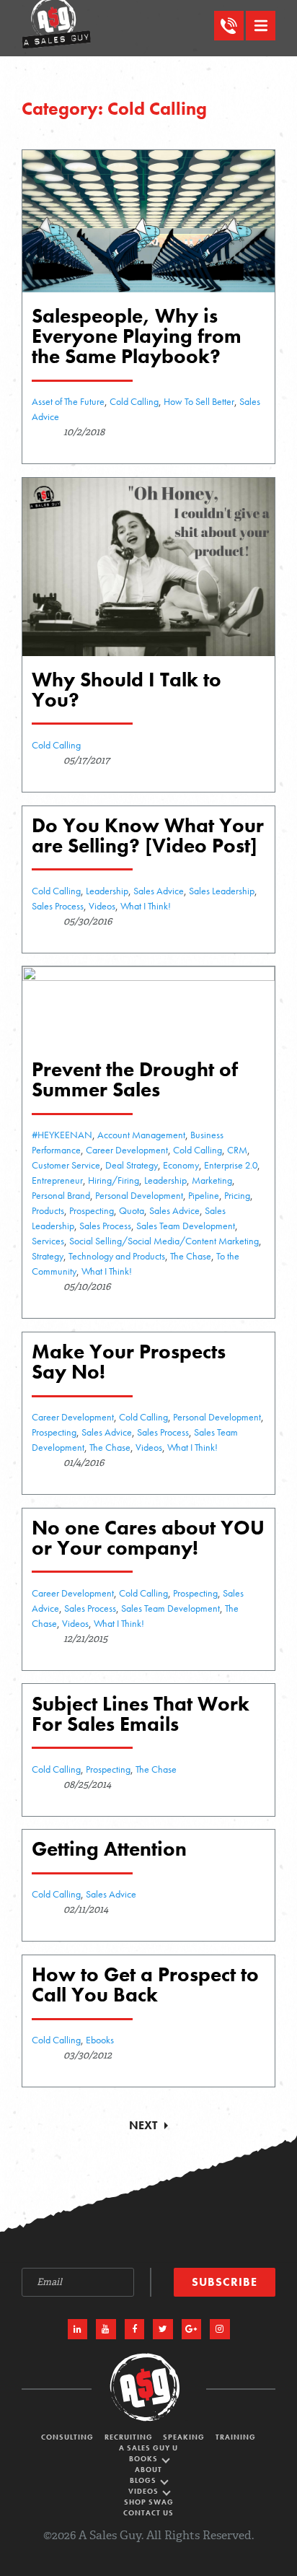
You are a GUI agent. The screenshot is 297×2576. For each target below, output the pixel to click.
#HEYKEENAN (62, 1135)
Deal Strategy (132, 1165)
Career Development (127, 1150)
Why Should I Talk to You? (127, 690)
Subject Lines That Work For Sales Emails (141, 1714)
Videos (102, 906)
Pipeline (204, 1195)
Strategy (48, 1256)
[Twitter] (163, 2329)
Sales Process (58, 906)
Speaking (184, 2438)
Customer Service (66, 1165)
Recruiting (129, 2438)
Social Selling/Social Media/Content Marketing (164, 1241)
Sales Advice (159, 891)
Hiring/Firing (114, 1180)
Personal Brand (61, 1195)
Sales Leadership (222, 891)
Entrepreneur (57, 1180)
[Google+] (192, 2329)
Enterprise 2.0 (231, 1165)
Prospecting (92, 1210)
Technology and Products (117, 1256)
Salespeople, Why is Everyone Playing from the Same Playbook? (137, 336)
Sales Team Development (186, 1226)
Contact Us (148, 2514)
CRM (237, 1150)
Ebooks (100, 2040)
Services (48, 1241)
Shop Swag (149, 2503)
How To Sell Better (199, 401)
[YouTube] (106, 2329)
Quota (132, 1210)
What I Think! (146, 906)
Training (236, 2438)
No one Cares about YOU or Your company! (148, 1538)
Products (48, 1210)
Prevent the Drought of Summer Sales (135, 1079)
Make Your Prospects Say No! (129, 1362)
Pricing (237, 1195)
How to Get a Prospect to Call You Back (145, 1985)
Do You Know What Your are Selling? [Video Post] (148, 835)
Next (143, 2125)
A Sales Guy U (148, 2449)
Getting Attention (109, 1849)
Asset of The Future (68, 401)
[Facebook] (135, 2329)
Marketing (212, 1180)
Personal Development (139, 1195)
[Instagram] (220, 2329)
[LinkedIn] (78, 2329)
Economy (181, 1165)
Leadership (107, 891)
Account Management (141, 1135)
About (148, 2470)
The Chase (191, 1256)
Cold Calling (134, 401)
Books (145, 2459)
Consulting (67, 2438)
